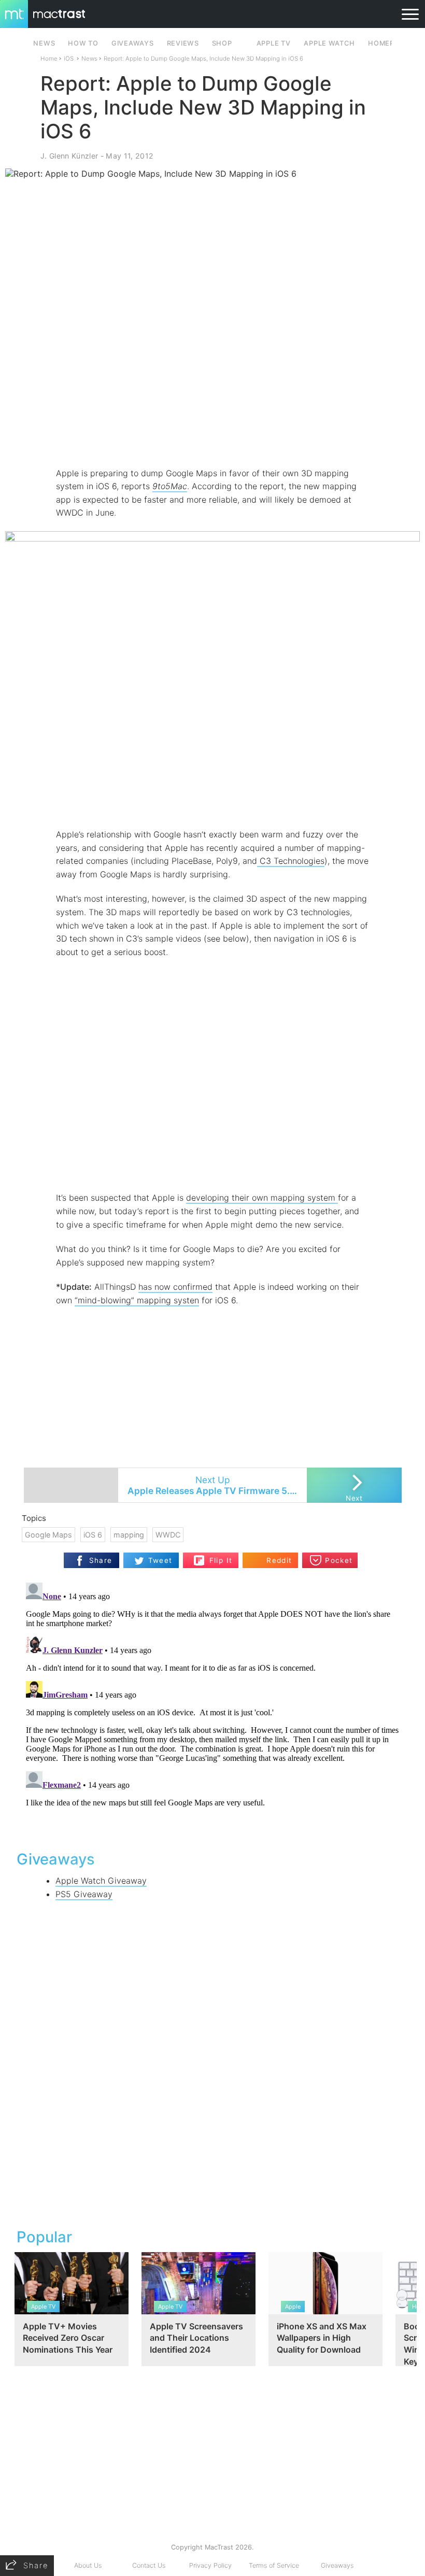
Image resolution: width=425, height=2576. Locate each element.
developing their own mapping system (262, 1198)
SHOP (222, 43)
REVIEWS (183, 43)
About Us (88, 2565)
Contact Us (149, 2565)
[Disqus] (212, 1708)
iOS (69, 59)
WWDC (168, 1535)
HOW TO (83, 43)
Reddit (279, 1560)
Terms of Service (274, 2565)
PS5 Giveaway (84, 1894)
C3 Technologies (291, 861)
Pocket (339, 1560)
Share (101, 1560)
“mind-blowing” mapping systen (137, 1300)
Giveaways (337, 2565)
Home (49, 59)
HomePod (386, 43)
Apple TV (274, 43)
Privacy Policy (210, 2565)
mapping (129, 1535)
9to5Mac (170, 486)
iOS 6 (93, 1535)
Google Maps (48, 1535)
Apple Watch (329, 43)
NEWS (44, 43)
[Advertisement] (212, 436)
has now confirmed (175, 1287)
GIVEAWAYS (133, 43)
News (89, 59)
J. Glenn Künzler (69, 156)
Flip (215, 1556)
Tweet (160, 1560)
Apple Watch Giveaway (101, 1881)
